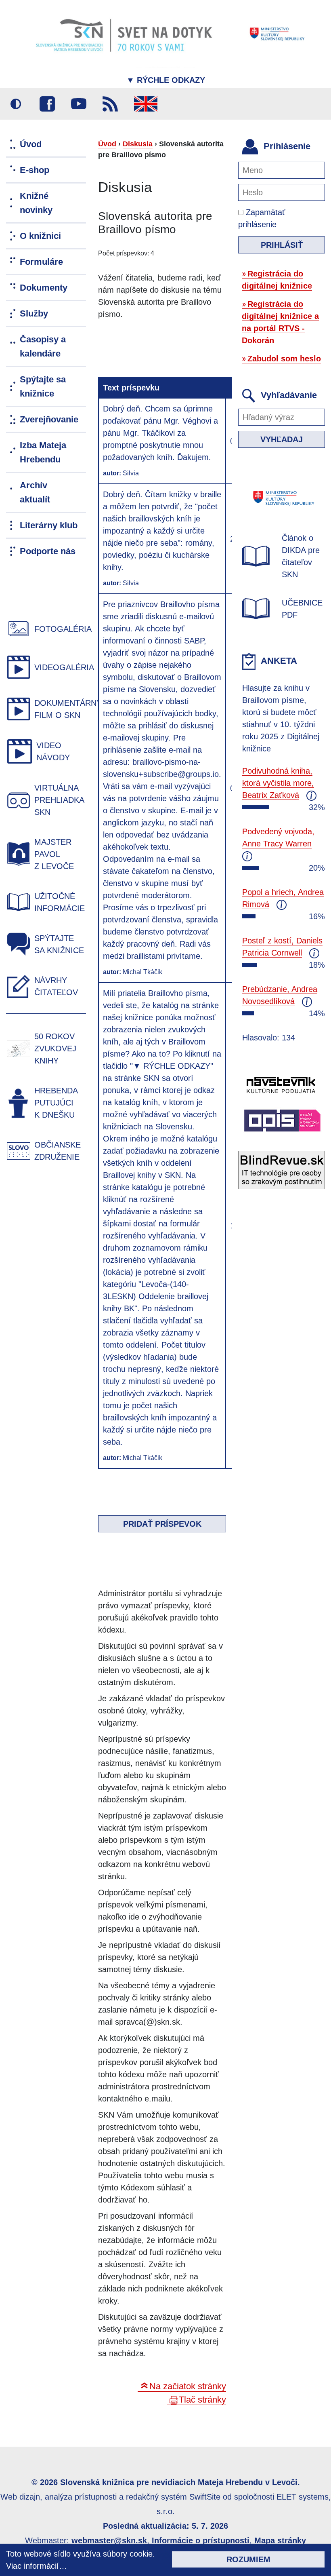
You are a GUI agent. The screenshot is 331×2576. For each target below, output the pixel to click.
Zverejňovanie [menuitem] (49, 419)
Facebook (47, 104)
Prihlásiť (282, 245)
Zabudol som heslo (284, 359)
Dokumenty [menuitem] (44, 288)
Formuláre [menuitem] (41, 262)
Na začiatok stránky (188, 2386)
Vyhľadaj (282, 439)
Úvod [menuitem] (31, 144)
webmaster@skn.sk (109, 2540)
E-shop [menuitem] (35, 170)
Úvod (107, 144)
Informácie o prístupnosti (201, 2540)
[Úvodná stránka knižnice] (165, 34)
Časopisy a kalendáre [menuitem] (43, 346)
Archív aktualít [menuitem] (35, 492)
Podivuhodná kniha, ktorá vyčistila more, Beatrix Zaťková (278, 783)
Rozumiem (248, 2559)
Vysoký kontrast (16, 104)
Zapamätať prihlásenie (262, 218)
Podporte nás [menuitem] (48, 551)
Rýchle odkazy (166, 80)
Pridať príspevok (162, 1524)
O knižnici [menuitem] (40, 236)
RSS (110, 104)
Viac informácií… (37, 2566)
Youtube (79, 104)
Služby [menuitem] (34, 313)
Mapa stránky (280, 2540)
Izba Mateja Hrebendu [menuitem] (43, 452)
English (146, 104)
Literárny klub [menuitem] (49, 525)
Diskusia (138, 144)
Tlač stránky (202, 2400)
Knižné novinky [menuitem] (36, 203)
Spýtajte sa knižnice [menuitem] (43, 386)
